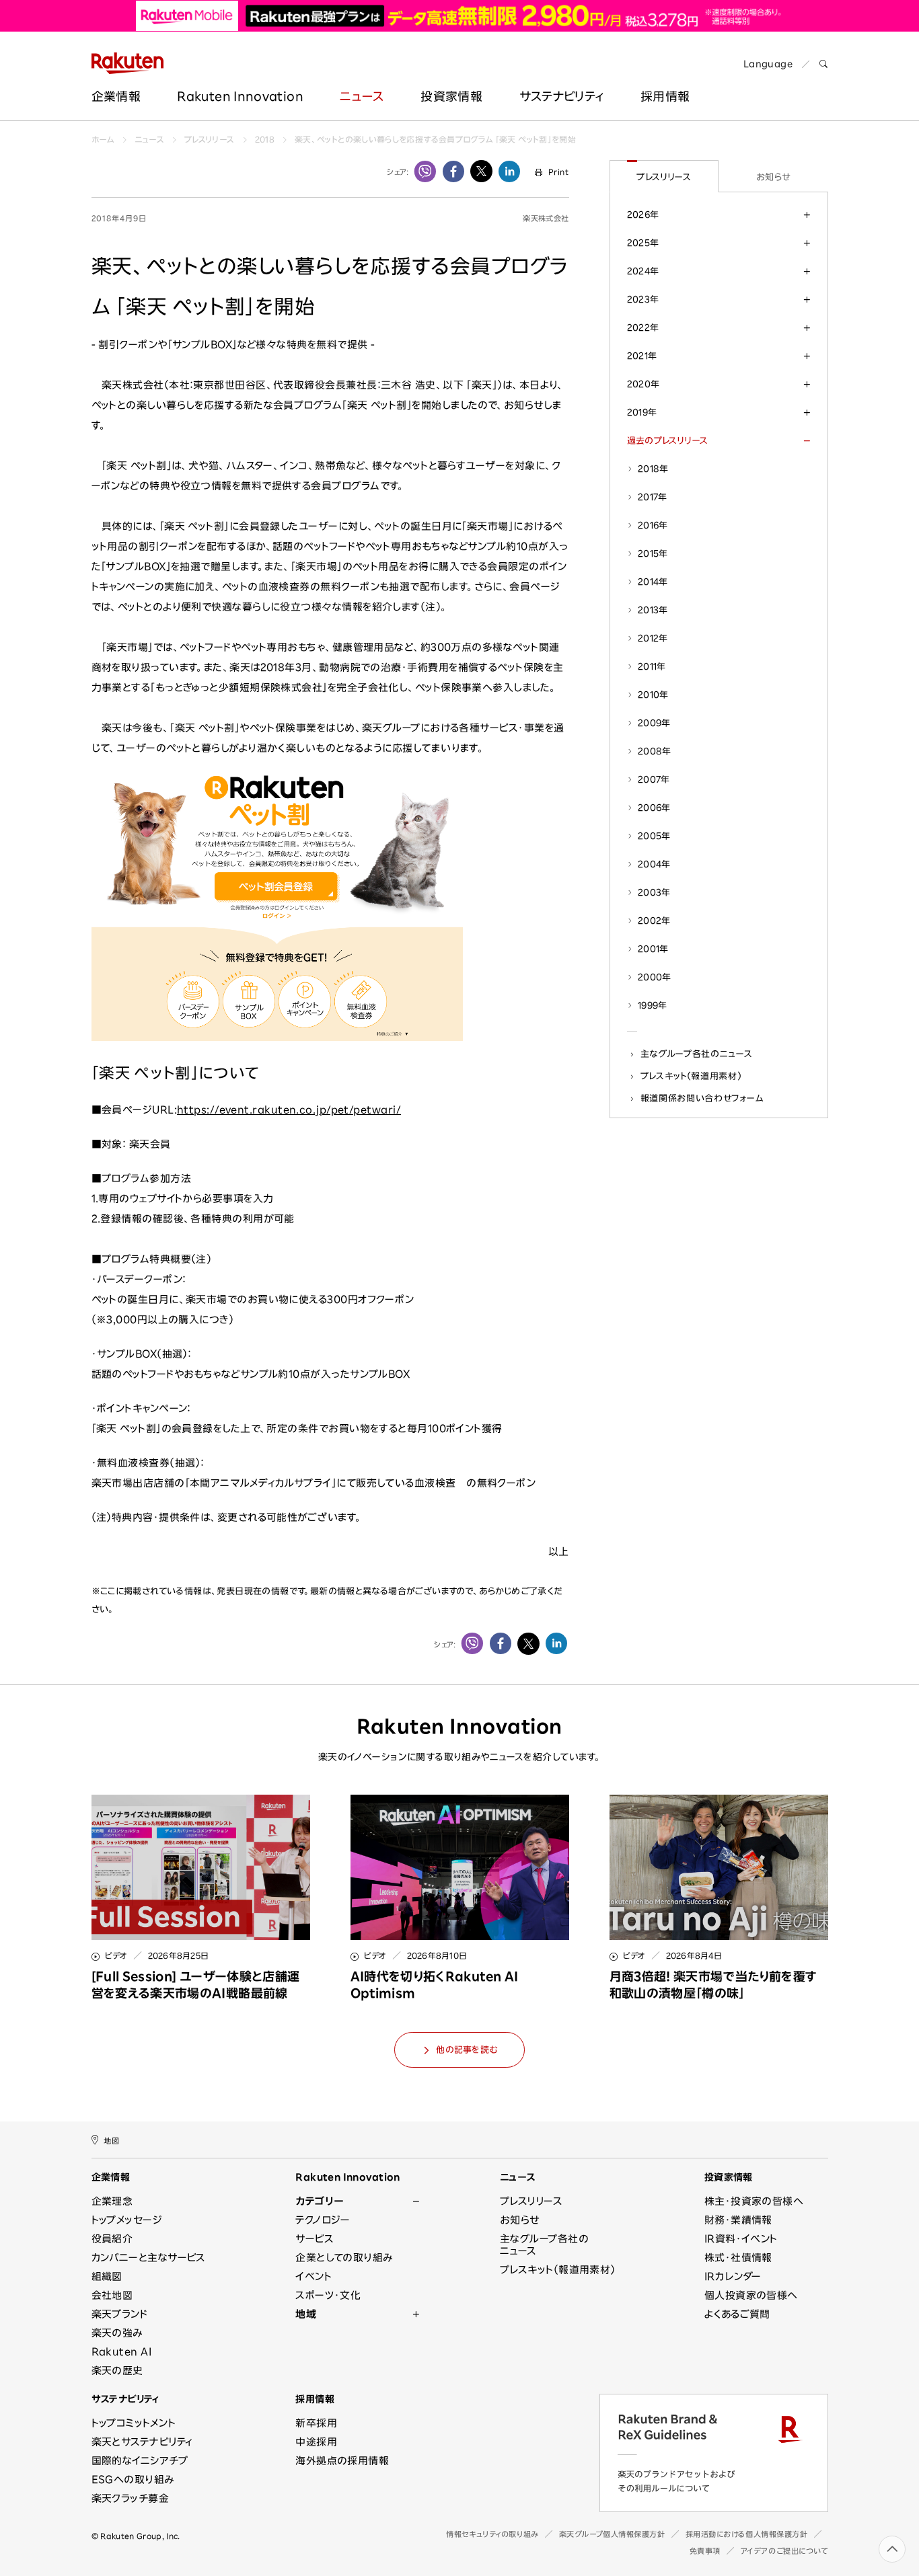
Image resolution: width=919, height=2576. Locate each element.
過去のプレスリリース (668, 440)
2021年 (642, 356)
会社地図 (112, 2295)
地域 (306, 2314)
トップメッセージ (127, 2220)
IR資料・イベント (741, 2239)
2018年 (653, 469)
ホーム (103, 139)
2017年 (653, 497)
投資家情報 (451, 96)
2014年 (653, 582)
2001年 (653, 949)
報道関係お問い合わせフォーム (702, 1098)
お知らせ (773, 177)
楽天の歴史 (117, 2371)
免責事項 (705, 2551)
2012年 (653, 638)
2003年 (654, 892)
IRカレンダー (733, 2276)
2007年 (654, 779)
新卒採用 (316, 2423)
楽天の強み (117, 2333)
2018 (265, 139)
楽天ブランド (120, 2314)
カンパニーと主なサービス (149, 2258)
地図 (111, 2141)
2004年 (654, 864)
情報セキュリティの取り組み (492, 2534)
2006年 (654, 808)
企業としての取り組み (344, 2258)
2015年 (653, 553)
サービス (315, 2239)
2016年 (653, 525)
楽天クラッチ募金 (131, 2498)
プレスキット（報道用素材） (691, 1076)
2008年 (655, 751)
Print (558, 172)
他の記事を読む (467, 2050)
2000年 (655, 977)
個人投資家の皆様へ (751, 2295)
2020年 (644, 384)
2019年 (642, 412)
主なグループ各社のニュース (697, 1054)
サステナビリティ (562, 96)
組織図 (107, 2276)
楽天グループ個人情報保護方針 (612, 2534)
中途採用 (316, 2442)
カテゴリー (319, 2201)
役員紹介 (112, 2239)
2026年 (643, 214)
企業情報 (116, 96)
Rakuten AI (122, 2352)
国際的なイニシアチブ (140, 2461)
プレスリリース (210, 139)
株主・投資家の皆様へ (754, 2201)
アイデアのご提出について (784, 2551)
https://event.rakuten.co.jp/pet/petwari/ (289, 1110)
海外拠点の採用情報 (342, 2461)
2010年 (653, 695)
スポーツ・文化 (328, 2295)
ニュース (362, 96)
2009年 (654, 723)
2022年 (643, 327)
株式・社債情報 (738, 2258)
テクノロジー (323, 2220)
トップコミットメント (134, 2423)
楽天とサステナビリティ (142, 2442)
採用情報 (315, 2399)
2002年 (654, 921)
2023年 (643, 299)
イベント (314, 2276)
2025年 (643, 243)
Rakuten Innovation (240, 96)
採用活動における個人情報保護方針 (747, 2534)
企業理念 (112, 2201)
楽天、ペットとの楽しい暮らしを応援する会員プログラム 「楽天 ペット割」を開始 (435, 139)
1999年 (653, 1005)
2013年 (653, 610)
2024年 (643, 271)
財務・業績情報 (738, 2220)
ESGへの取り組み (133, 2480)
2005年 (654, 836)
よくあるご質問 (737, 2314)
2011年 (652, 666)
